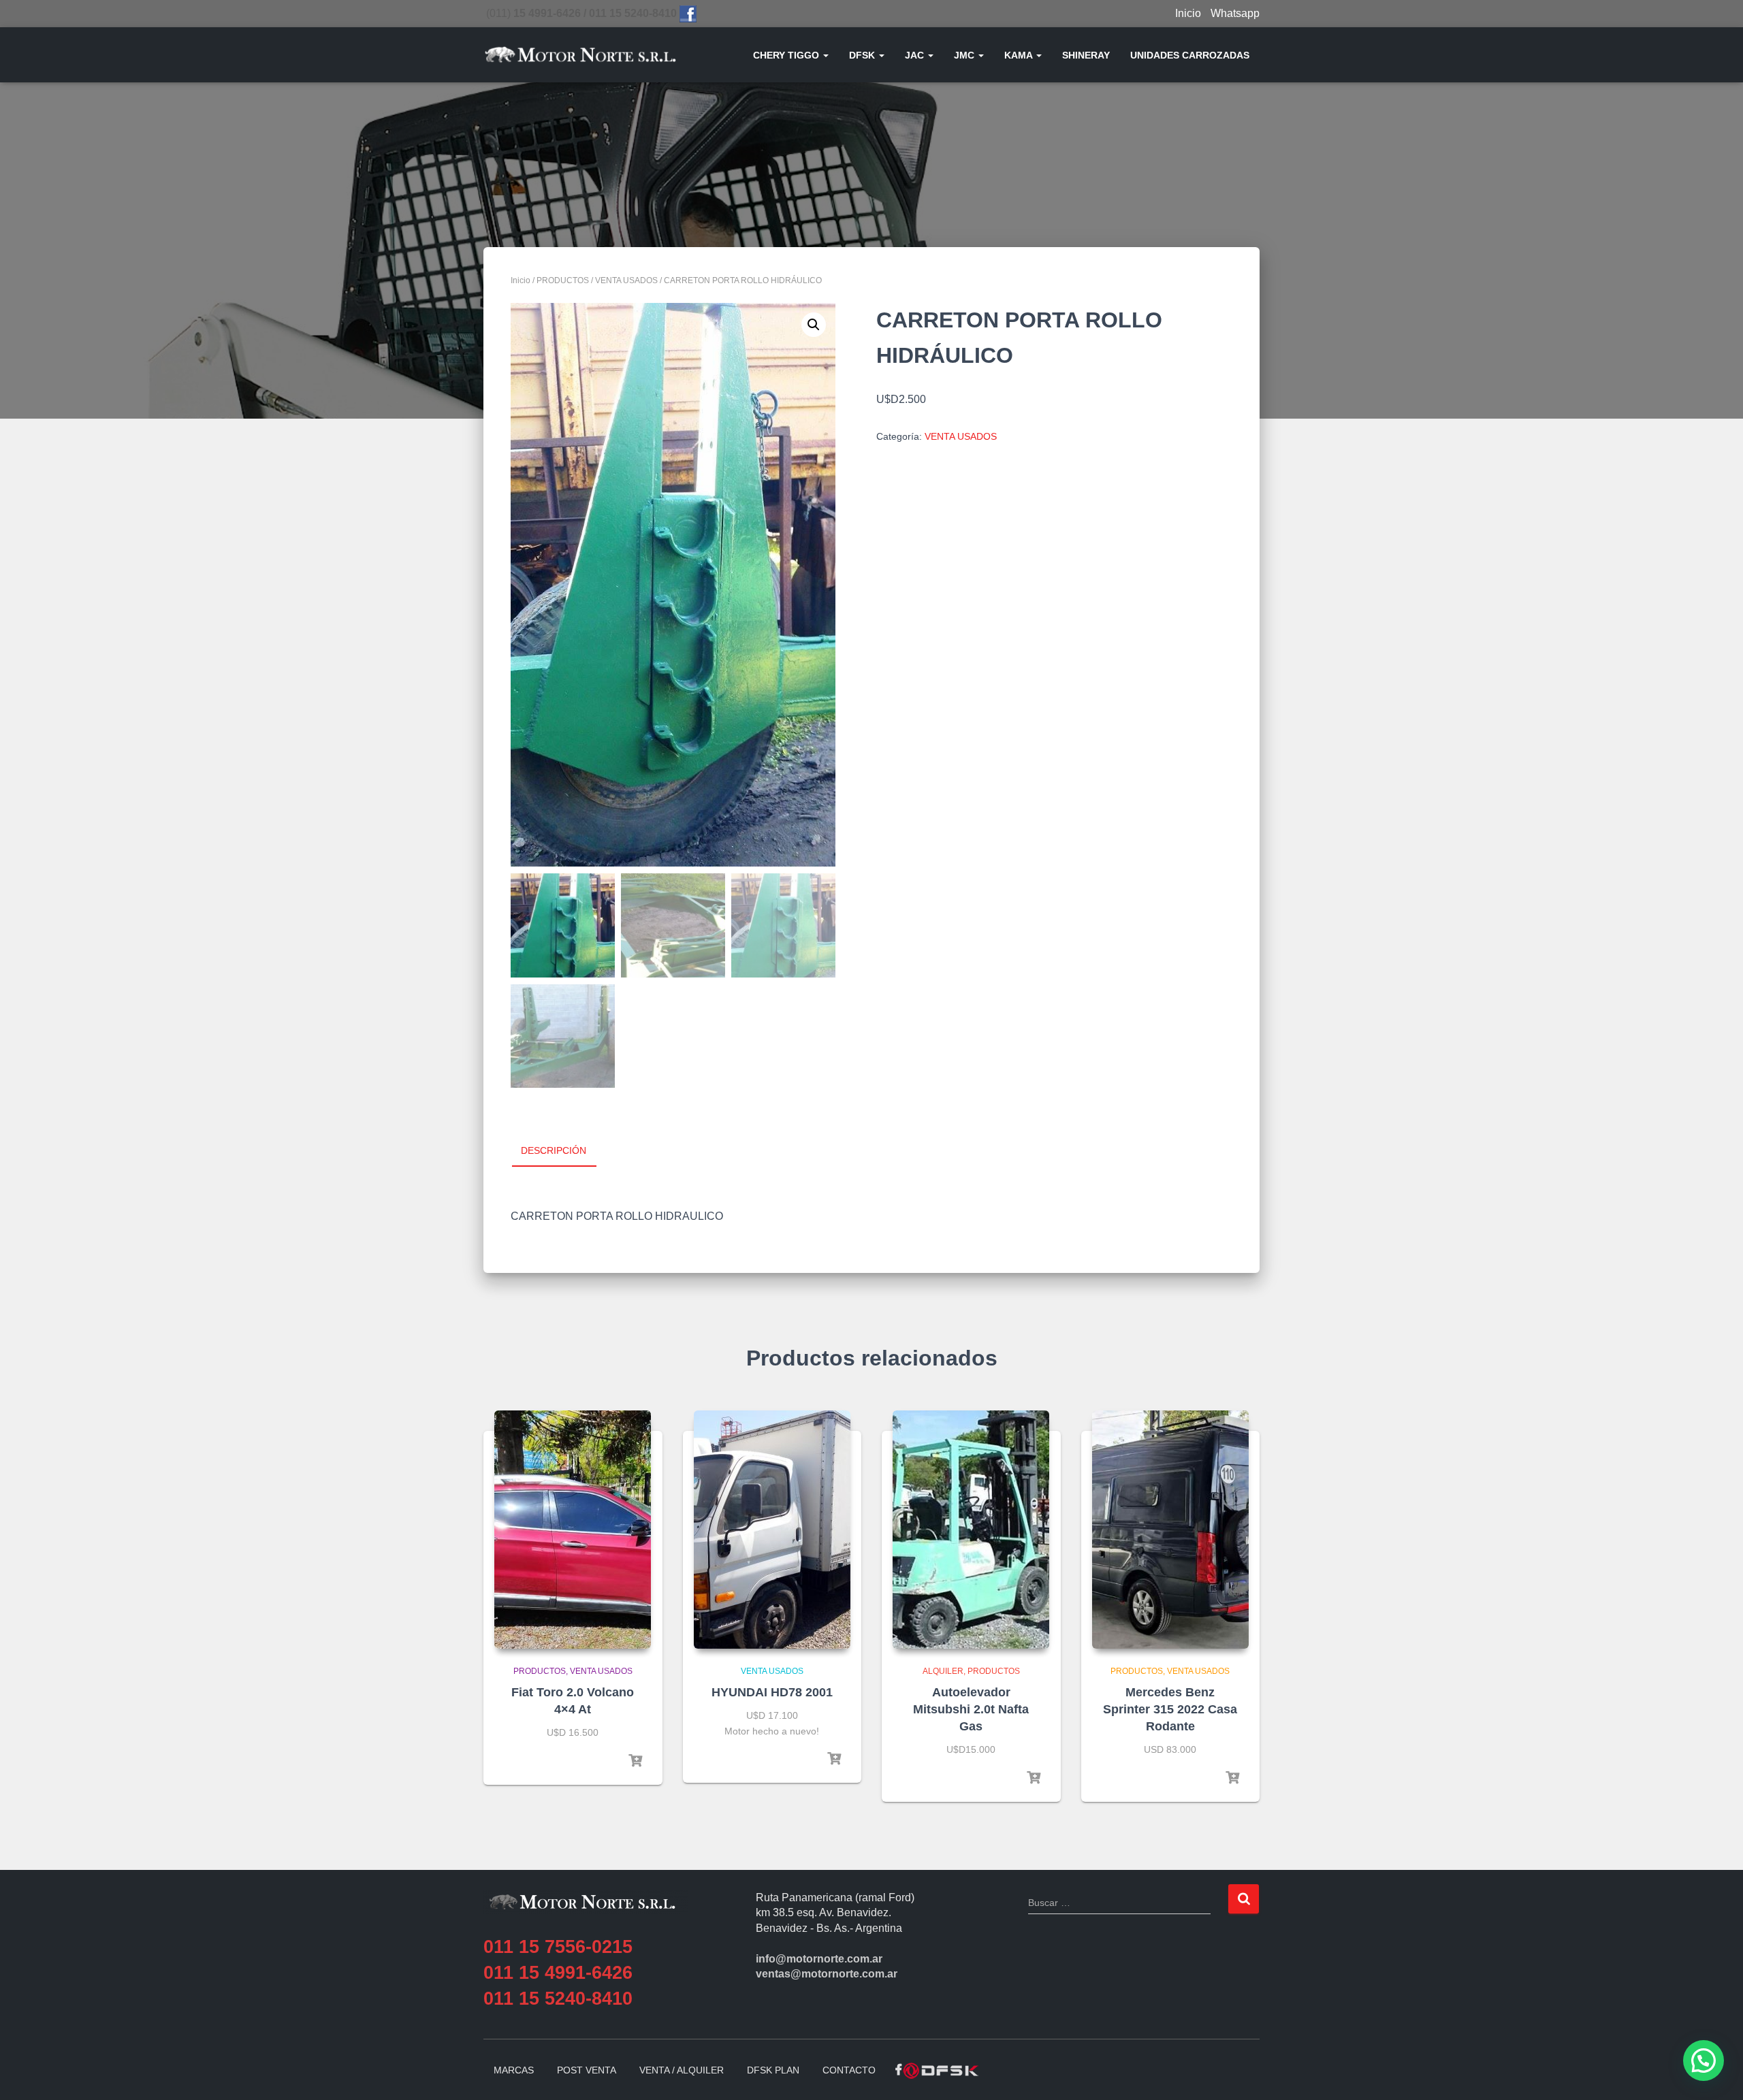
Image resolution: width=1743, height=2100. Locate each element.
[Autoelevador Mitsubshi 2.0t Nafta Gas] (971, 1530)
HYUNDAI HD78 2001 (772, 1692)
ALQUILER (943, 1671)
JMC (965, 55)
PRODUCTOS (563, 280)
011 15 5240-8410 (558, 1999)
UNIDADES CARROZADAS (1190, 55)
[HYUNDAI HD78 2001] (772, 1530)
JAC (916, 55)
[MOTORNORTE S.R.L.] (580, 55)
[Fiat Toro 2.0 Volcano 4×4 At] (573, 1530)
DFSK (863, 55)
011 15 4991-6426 (558, 1973)
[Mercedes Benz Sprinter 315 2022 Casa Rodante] (1170, 1530)
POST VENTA (587, 2070)
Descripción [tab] (554, 1150)
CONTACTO (849, 2070)
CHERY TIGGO (787, 55)
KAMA (1020, 55)
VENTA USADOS (626, 280)
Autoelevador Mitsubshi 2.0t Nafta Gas (971, 1709)
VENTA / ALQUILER (682, 2070)
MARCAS (514, 2070)
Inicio (1188, 13)
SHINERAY (1086, 55)
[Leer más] (635, 1761)
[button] (825, 55)
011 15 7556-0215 (558, 1947)
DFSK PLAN (773, 2070)
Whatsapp (1235, 13)
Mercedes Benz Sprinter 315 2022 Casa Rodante (1170, 1709)
